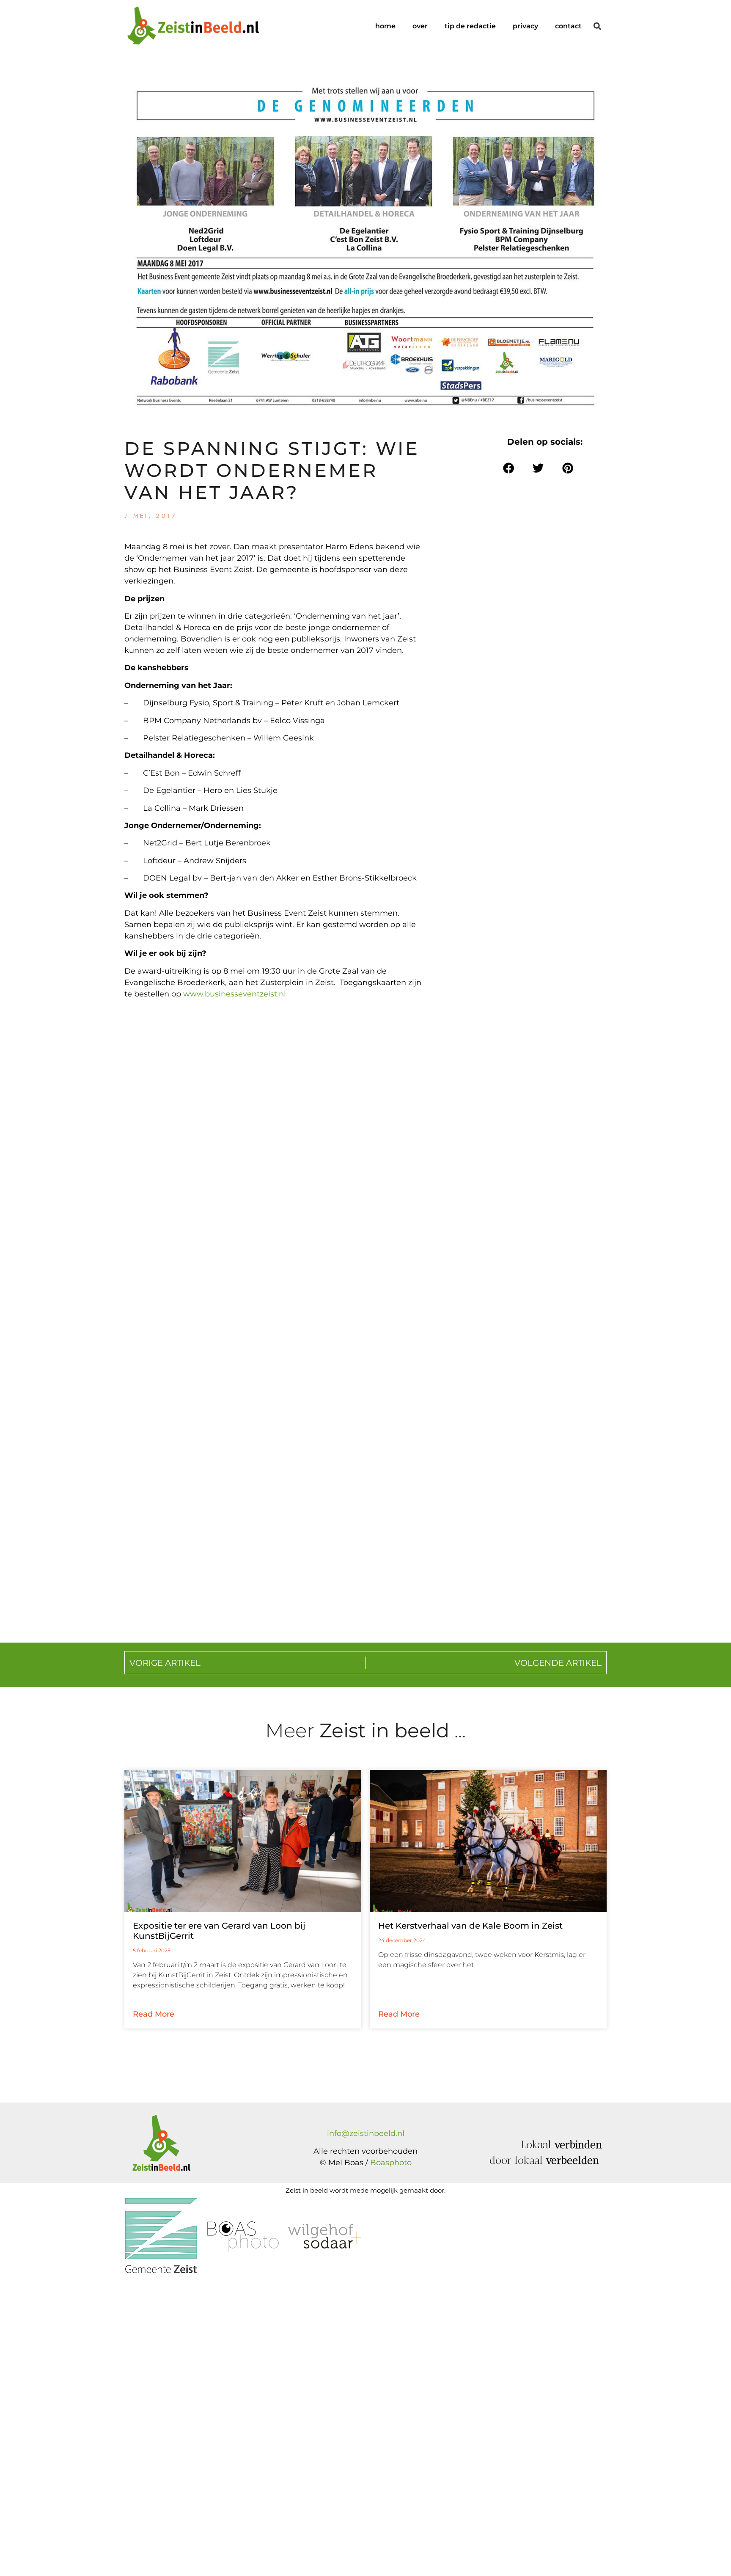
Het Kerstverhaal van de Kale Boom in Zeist (470, 1926)
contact (568, 26)
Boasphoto (391, 2163)
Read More (154, 2014)
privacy (525, 26)
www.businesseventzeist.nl (235, 994)
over (420, 26)
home (385, 26)
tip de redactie (470, 26)
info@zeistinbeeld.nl (366, 2133)
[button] (597, 26)
